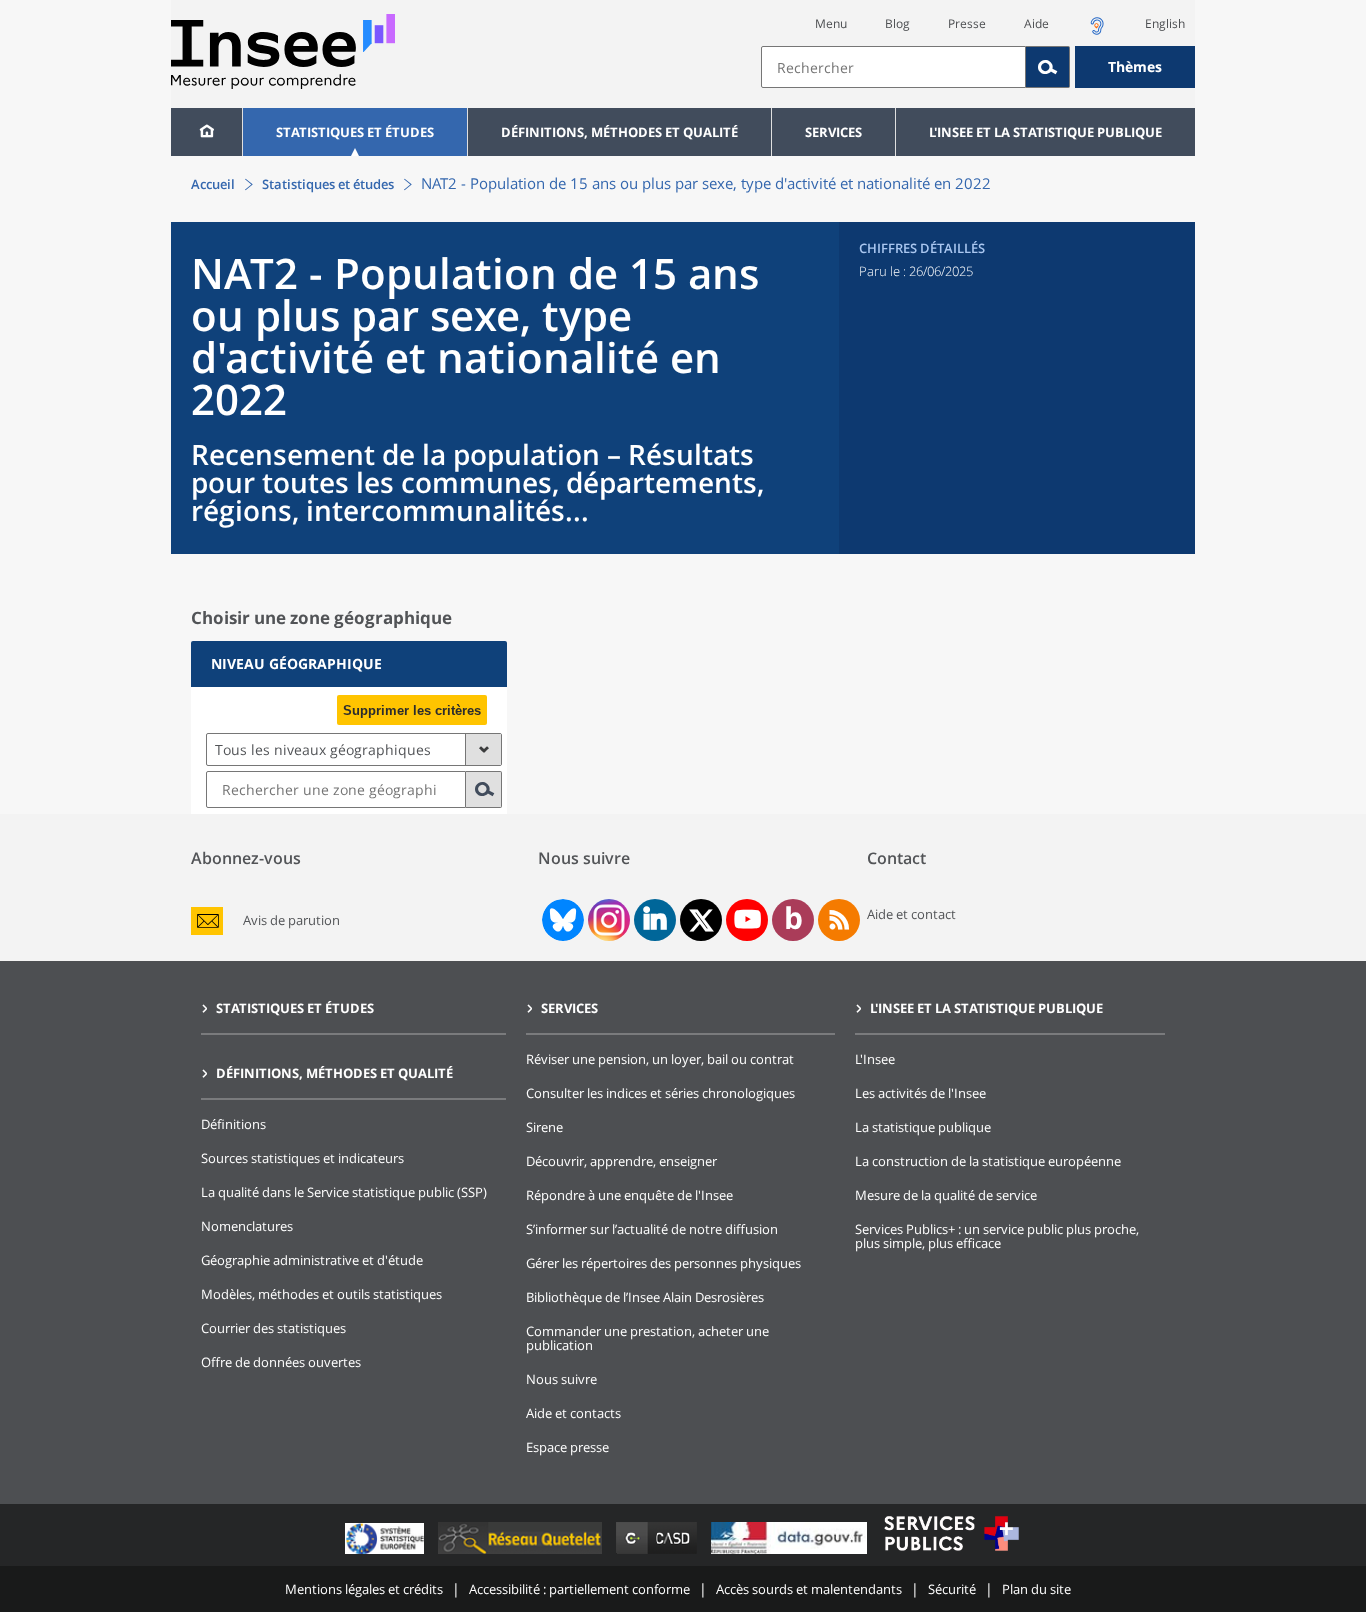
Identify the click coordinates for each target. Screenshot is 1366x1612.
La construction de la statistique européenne (988, 1161)
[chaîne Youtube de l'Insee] (747, 920)
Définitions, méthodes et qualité (619, 132)
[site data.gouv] (791, 1553)
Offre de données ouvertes (281, 1362)
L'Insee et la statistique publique (1045, 132)
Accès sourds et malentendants (809, 1589)
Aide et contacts (573, 1413)
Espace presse (567, 1447)
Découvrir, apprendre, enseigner (621, 1161)
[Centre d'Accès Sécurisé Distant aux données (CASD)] (658, 1553)
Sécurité (952, 1589)
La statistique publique (923, 1127)
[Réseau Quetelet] (522, 1553)
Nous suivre (561, 1379)
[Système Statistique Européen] (386, 1553)
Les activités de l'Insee (920, 1093)
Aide (1036, 23)
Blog (897, 23)
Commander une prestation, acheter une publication (647, 1338)
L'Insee (875, 1059)
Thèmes (1135, 66)
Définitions (233, 1124)
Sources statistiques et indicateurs (302, 1158)
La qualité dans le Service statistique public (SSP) (344, 1192)
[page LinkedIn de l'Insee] (655, 920)
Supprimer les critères (412, 710)
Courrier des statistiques (273, 1328)
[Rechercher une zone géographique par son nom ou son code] (484, 789)
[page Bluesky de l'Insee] (561, 920)
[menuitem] (206, 132)
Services (833, 132)
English (1165, 23)
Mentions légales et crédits (364, 1589)
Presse (967, 23)
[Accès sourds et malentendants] (1097, 31)
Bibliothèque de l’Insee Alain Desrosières (645, 1297)
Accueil (213, 184)
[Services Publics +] (951, 1553)
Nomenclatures (247, 1226)
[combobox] (978, 67)
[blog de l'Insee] (793, 920)
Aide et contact (911, 914)
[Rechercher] (1048, 67)
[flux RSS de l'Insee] (839, 920)
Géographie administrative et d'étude (312, 1260)
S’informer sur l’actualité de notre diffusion (652, 1229)
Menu (831, 23)
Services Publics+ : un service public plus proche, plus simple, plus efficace (997, 1236)
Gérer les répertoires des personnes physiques (663, 1263)
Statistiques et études (355, 132)
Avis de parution (291, 920)
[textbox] (893, 67)
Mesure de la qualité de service (946, 1195)
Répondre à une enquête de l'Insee (629, 1195)
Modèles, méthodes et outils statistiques (321, 1294)
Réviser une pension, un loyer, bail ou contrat (660, 1059)
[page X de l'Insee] (701, 920)
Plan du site (1036, 1589)
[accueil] (206, 132)
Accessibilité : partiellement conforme (579, 1589)
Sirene (544, 1127)
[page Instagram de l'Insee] (607, 920)
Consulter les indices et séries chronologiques (660, 1093)
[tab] (349, 664)
